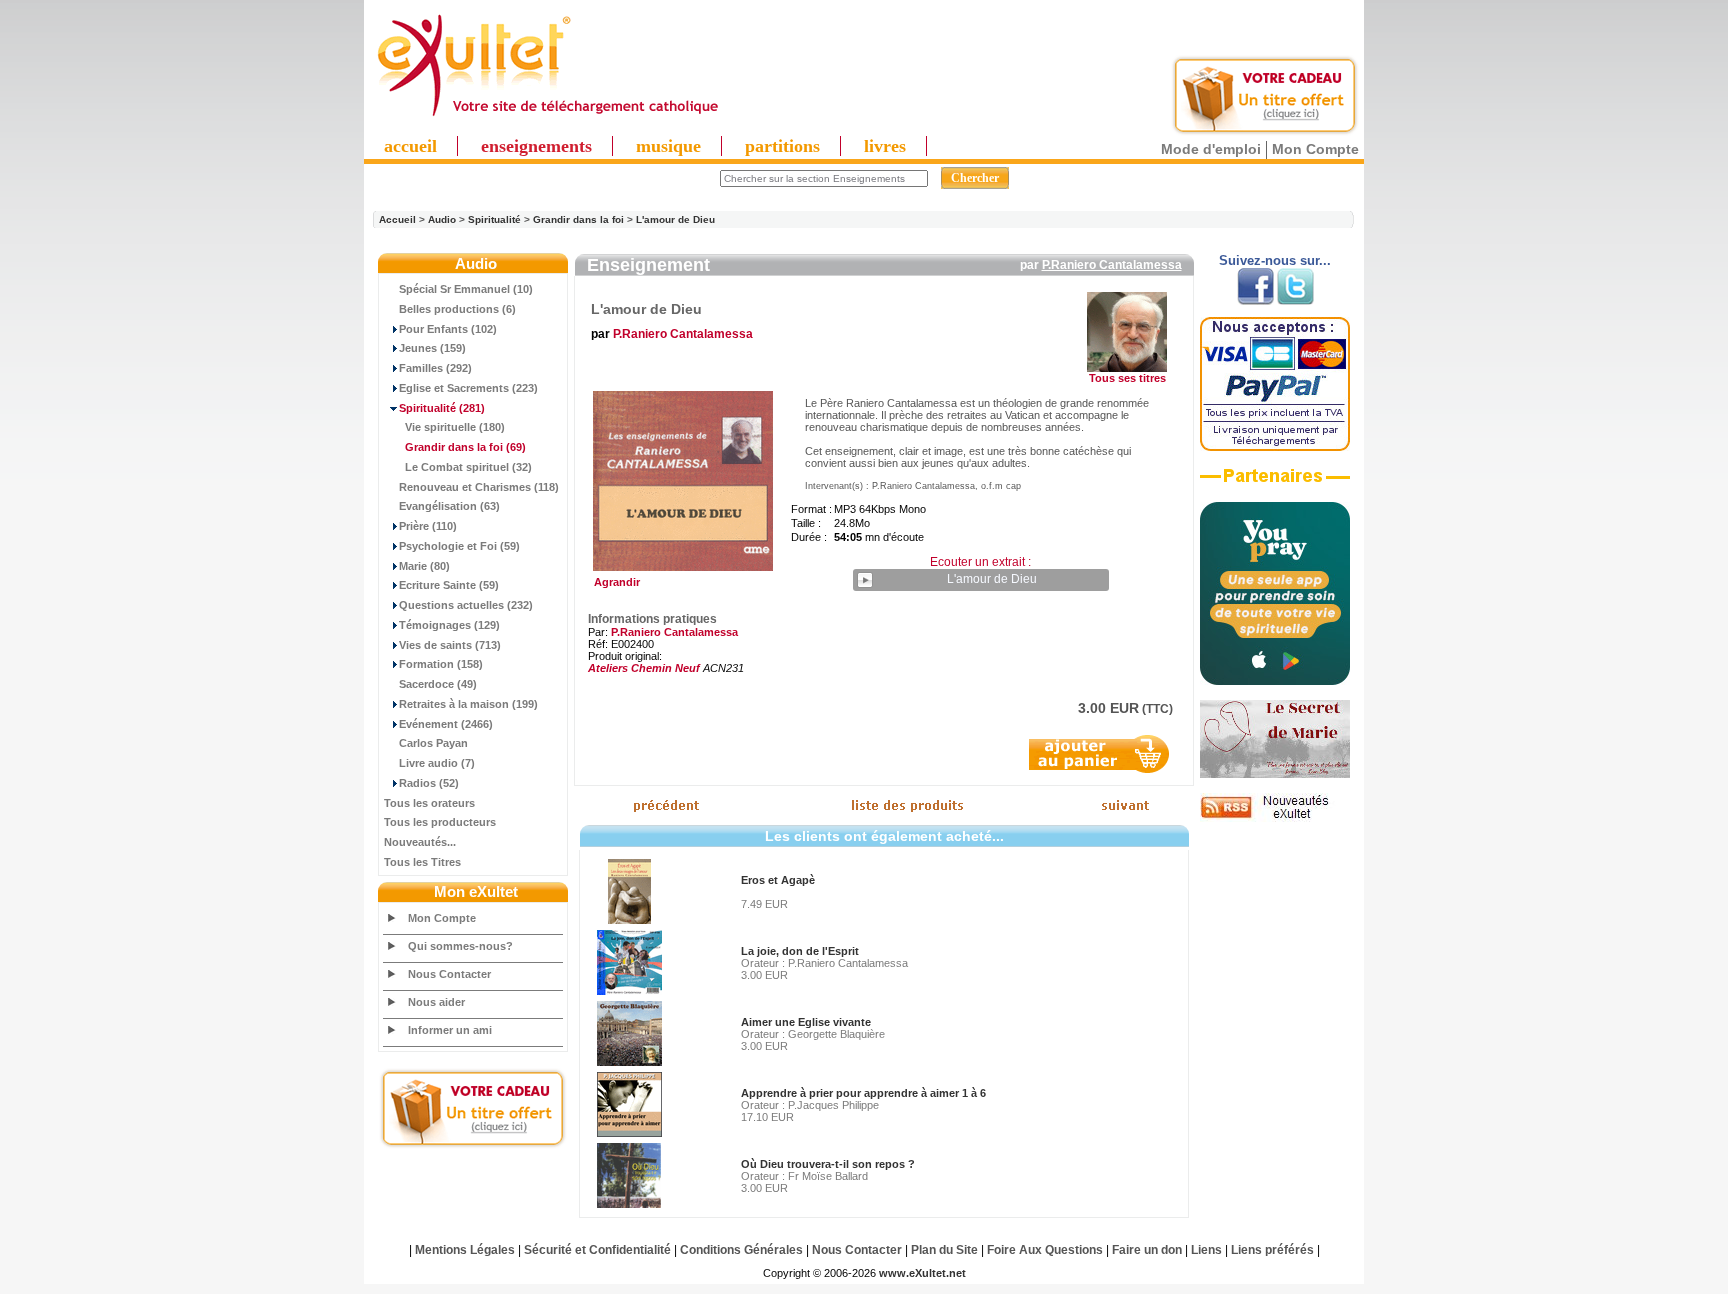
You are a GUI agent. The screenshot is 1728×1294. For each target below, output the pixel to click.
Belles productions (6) (457, 309)
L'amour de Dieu (675, 219)
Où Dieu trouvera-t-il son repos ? (828, 1164)
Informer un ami (450, 1030)
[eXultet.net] (547, 117)
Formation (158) (441, 664)
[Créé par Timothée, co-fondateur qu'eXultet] (1275, 681)
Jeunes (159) (432, 348)
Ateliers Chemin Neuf (644, 668)
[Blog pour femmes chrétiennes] (1275, 774)
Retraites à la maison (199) (468, 704)
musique (668, 146)
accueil (410, 146)
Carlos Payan (433, 743)
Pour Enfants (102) (448, 329)
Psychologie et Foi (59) (459, 546)
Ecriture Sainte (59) (449, 585)
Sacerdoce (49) (438, 684)
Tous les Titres (422, 862)
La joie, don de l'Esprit (800, 951)
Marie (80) (424, 566)
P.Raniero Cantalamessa (1112, 265)
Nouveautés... (420, 842)
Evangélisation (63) (449, 506)
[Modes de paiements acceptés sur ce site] (1275, 447)
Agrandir (614, 582)
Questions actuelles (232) (466, 605)
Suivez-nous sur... (1275, 260)
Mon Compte (1315, 149)
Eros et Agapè (778, 880)
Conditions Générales (741, 1250)
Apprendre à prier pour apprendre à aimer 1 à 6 (863, 1093)
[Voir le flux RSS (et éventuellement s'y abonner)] (1275, 818)
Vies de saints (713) (450, 645)
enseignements (536, 146)
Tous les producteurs (440, 822)
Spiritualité (494, 219)
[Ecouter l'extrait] (1275, 483)
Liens (1206, 1250)
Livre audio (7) (437, 763)
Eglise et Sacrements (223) (468, 388)
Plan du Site (944, 1250)
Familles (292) (435, 368)
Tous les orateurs (429, 803)
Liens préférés (1272, 1250)
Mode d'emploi (1211, 149)
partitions (782, 146)
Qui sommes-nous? (460, 946)
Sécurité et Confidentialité (597, 1250)
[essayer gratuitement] (1265, 132)
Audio (442, 219)
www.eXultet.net (922, 1273)
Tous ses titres (1127, 378)
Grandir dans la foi (578, 219)
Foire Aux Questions (1045, 1250)
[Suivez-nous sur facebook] (1255, 301)
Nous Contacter (449, 974)
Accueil (397, 219)
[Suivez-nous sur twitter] (1295, 301)
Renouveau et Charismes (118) (479, 487)
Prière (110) (428, 526)
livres (885, 146)
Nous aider (436, 1002)
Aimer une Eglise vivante (806, 1022)
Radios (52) (429, 783)
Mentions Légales (465, 1250)
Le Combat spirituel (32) (468, 467)
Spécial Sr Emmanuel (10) (466, 289)
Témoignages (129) (449, 625)
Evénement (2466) (446, 724)
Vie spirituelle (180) (455, 427)
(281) (442, 408)
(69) (465, 447)
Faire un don (1147, 1250)
